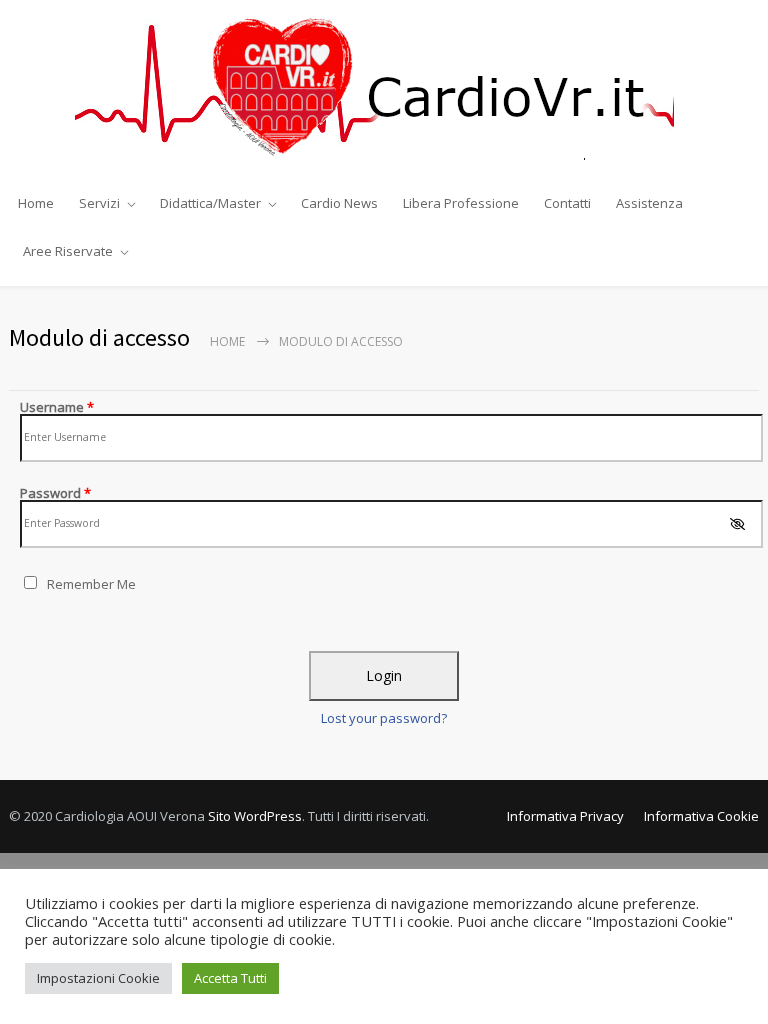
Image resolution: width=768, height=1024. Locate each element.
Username (57, 407)
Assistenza (649, 203)
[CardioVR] (384, 89)
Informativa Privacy (565, 816)
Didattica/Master (210, 203)
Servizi (99, 203)
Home (36, 203)
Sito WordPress (255, 816)
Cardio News (339, 203)
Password (55, 493)
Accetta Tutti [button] (230, 978)
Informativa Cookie (701, 816)
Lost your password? (384, 718)
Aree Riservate (68, 251)
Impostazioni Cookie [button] (98, 978)
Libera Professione (461, 203)
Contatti (567, 203)
